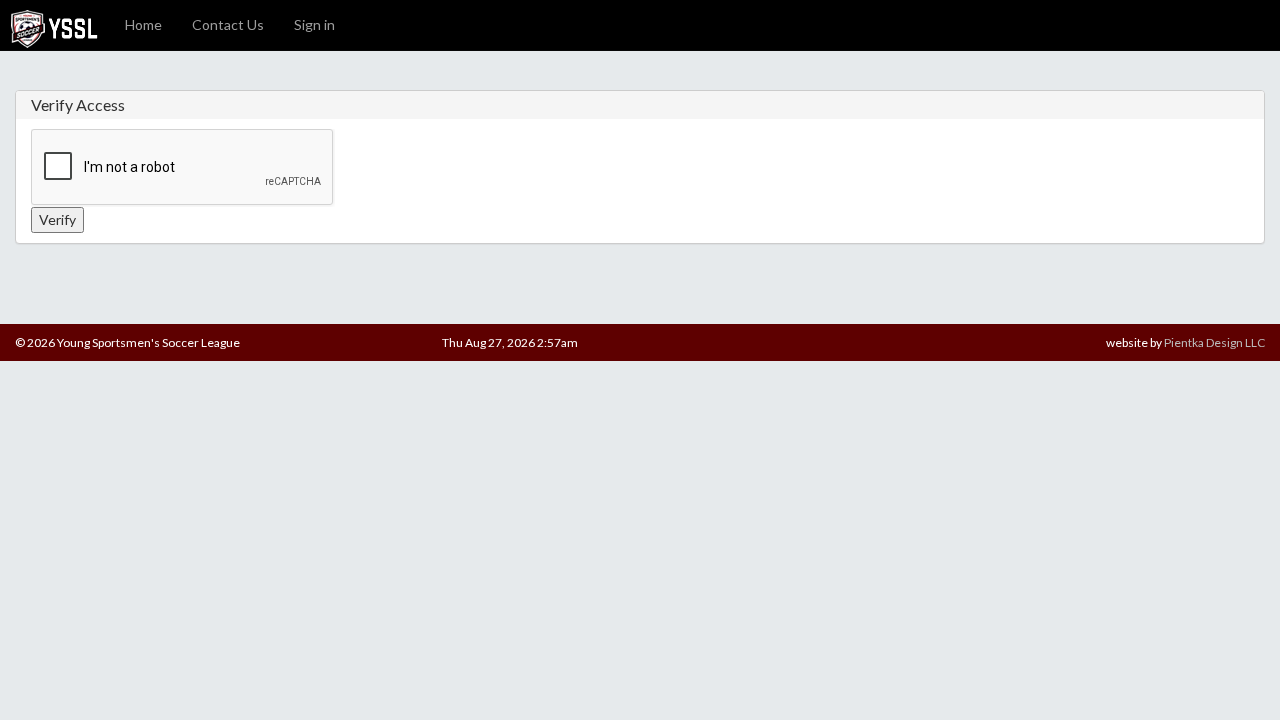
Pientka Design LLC (1214, 342)
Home (143, 24)
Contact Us (228, 24)
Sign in (314, 24)
